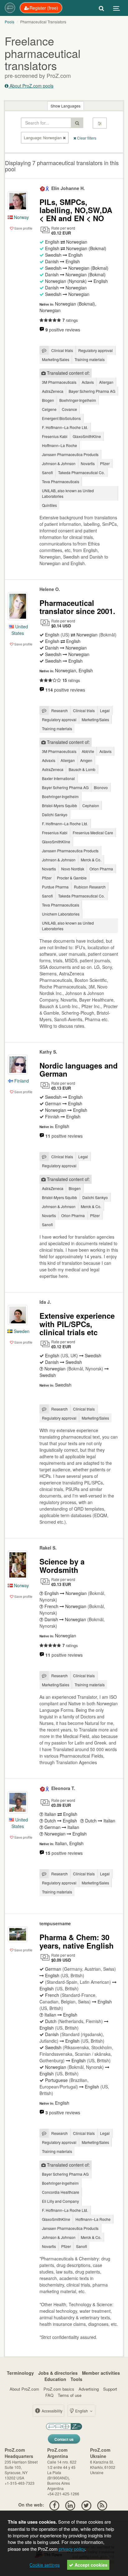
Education (55, 2379)
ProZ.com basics (59, 2389)
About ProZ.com (24, 2389)
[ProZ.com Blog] (102, 2505)
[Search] (101, 8)
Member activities (101, 2373)
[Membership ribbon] (43, 188)
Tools (76, 2379)
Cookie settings (45, 2565)
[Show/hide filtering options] (100, 123)
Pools (9, 22)
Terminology (20, 2373)
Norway (21, 217)
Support (110, 2389)
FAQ (49, 2395)
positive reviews (63, 330)
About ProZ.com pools (31, 86)
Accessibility (52, 2411)
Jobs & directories (58, 2373)
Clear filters (86, 138)
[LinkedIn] (70, 2505)
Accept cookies (90, 2565)
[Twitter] (86, 2505)
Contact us (64, 2439)
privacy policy (72, 2549)
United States (20, 630)
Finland (21, 1081)
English (82, 2411)
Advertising (89, 2389)
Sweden (21, 1331)
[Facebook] (54, 2505)
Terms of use (70, 2395)
